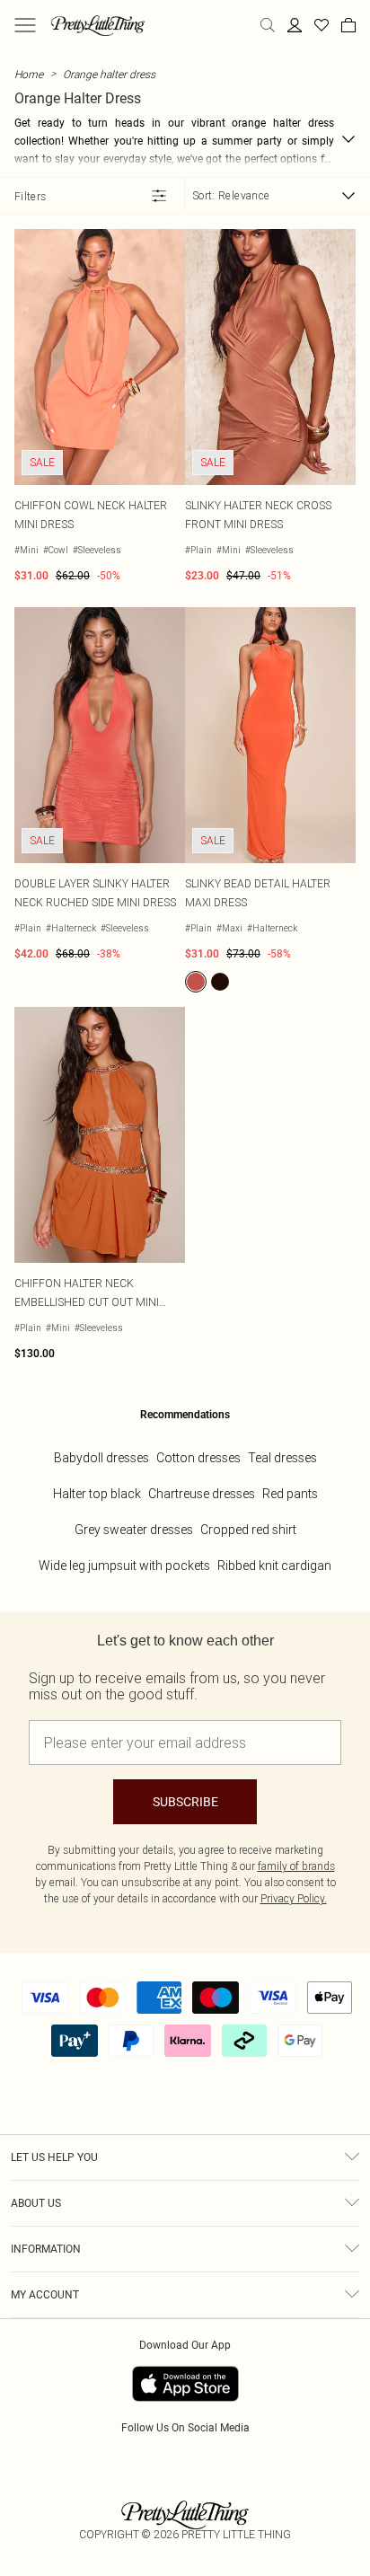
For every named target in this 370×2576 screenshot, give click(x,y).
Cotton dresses (198, 1458)
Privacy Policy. (294, 1898)
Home (29, 74)
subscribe (185, 1802)
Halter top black (97, 1494)
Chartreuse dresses (202, 1494)
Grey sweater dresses (134, 1530)
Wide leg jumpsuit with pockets (124, 1566)
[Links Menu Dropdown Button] (25, 25)
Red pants (290, 1494)
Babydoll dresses (101, 1458)
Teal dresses (282, 1458)
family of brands (296, 1866)
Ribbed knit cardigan (274, 1566)
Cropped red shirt (248, 1530)
